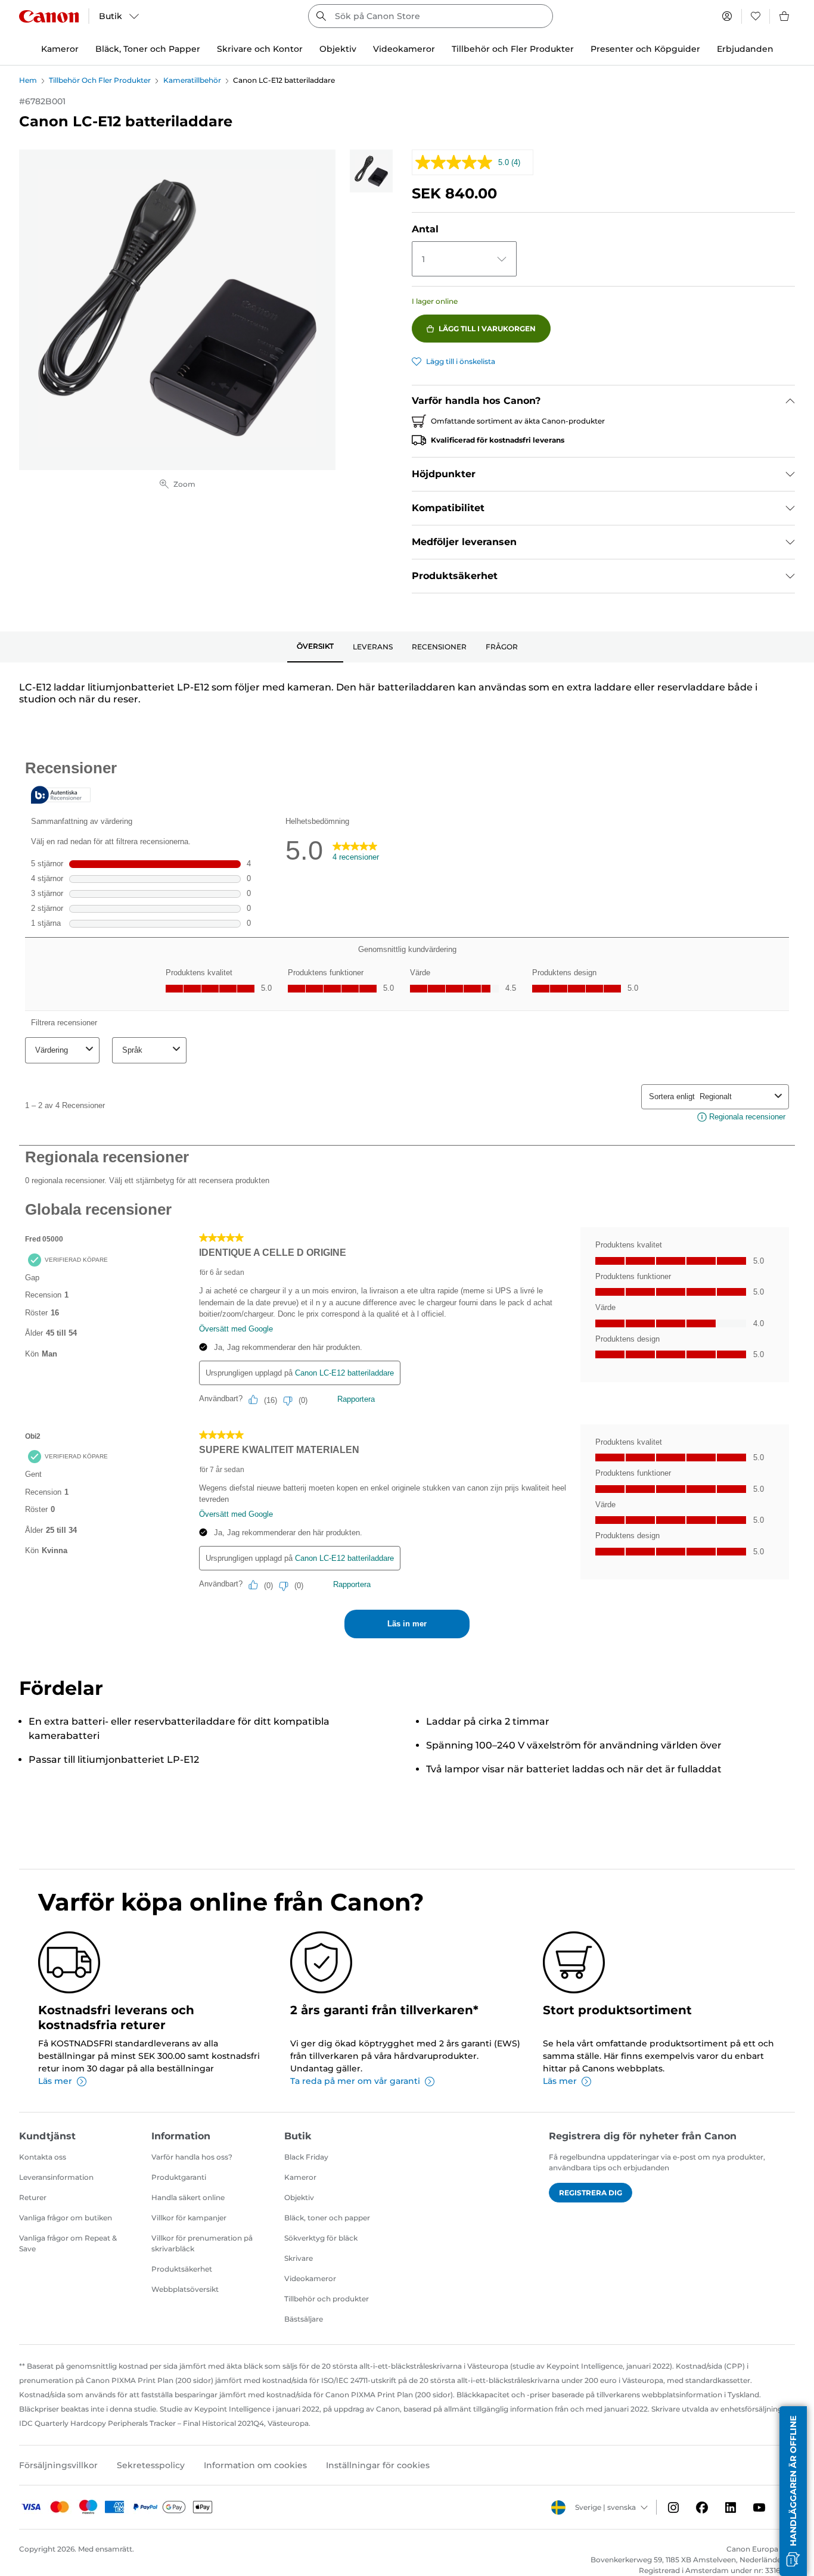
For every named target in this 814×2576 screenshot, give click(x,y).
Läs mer (55, 2081)
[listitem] (371, 171)
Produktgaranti (179, 2177)
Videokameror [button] (404, 49)
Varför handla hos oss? (192, 2157)
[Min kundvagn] (785, 16)
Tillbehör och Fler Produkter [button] (513, 49)
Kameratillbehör (192, 80)
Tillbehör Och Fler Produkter (100, 80)
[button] (793, 2491)
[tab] (315, 647)
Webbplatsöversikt (185, 2289)
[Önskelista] (756, 16)
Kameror (300, 2177)
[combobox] (430, 16)
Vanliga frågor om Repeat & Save (68, 2243)
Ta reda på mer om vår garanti (355, 2081)
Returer (33, 2197)
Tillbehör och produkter (327, 2299)
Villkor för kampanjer (189, 2218)
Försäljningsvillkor (58, 2465)
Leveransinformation (56, 2177)
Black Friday (306, 2157)
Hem (28, 80)
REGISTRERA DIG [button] (591, 2193)
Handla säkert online (188, 2197)
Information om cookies (255, 2465)
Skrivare (299, 2258)
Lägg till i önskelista (461, 361)
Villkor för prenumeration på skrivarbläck (202, 2243)
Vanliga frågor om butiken (66, 2218)
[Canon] (49, 16)
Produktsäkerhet (182, 2269)
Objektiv (299, 2197)
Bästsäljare (304, 2319)
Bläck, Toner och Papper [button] (148, 49)
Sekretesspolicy (151, 2465)
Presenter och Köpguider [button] (645, 49)
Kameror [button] (60, 49)
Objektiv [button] (338, 49)
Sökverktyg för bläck (321, 2238)
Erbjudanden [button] (745, 49)
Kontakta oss (43, 2157)
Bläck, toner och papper (327, 2218)
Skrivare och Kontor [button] (260, 49)
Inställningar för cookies (378, 2465)
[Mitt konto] (727, 16)
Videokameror (310, 2278)
